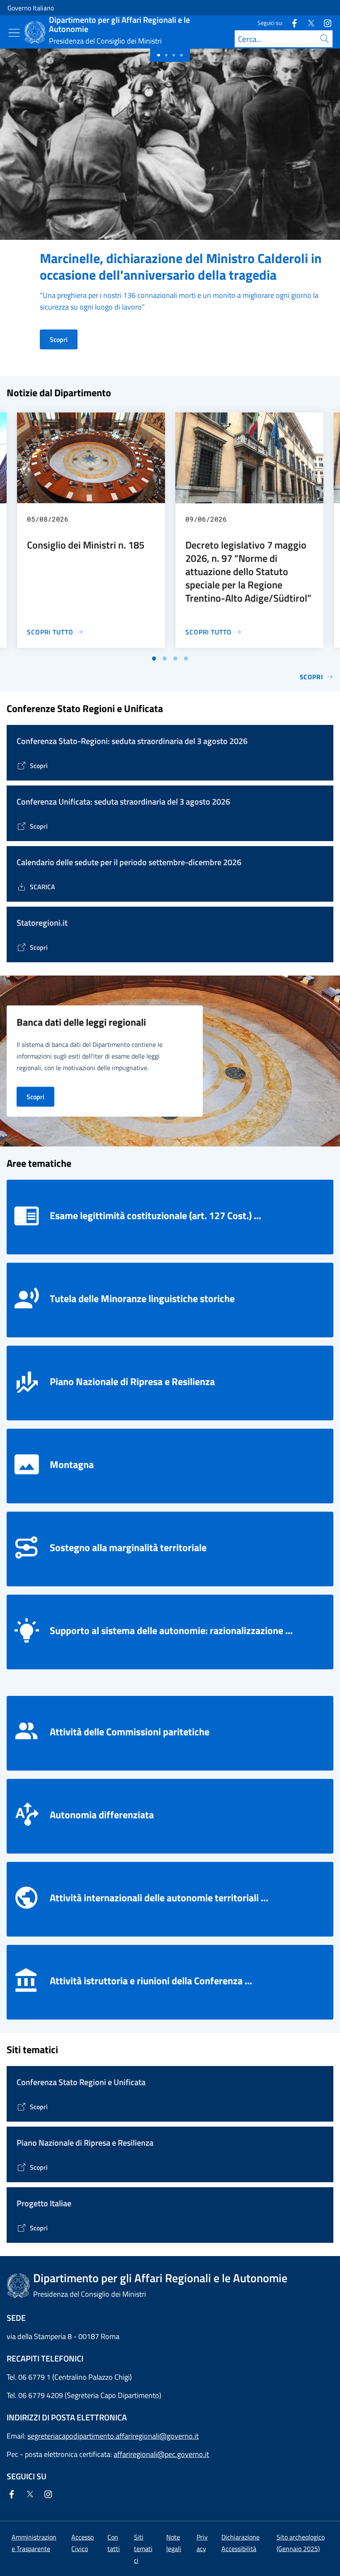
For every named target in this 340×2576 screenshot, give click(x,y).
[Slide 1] (166, 55)
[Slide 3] (181, 55)
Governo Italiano (31, 8)
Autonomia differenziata (102, 1815)
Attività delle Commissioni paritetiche (130, 1732)
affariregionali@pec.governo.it (161, 2454)
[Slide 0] (158, 55)
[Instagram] (324, 23)
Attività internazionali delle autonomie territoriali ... (159, 1898)
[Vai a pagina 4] (186, 659)
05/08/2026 (48, 519)
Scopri (59, 339)
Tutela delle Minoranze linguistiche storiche (142, 1298)
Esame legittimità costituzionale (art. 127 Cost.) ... (155, 1215)
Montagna (72, 1464)
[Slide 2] (174, 55)
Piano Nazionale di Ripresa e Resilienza (132, 1381)
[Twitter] (308, 23)
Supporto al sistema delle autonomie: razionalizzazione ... (171, 1630)
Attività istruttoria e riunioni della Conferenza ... (151, 1981)
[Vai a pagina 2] (165, 659)
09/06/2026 (206, 519)
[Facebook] (291, 23)
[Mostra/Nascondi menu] (14, 33)
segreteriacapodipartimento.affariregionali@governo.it (113, 2436)
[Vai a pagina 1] (154, 659)
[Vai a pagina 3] (175, 659)
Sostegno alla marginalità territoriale (128, 1547)
